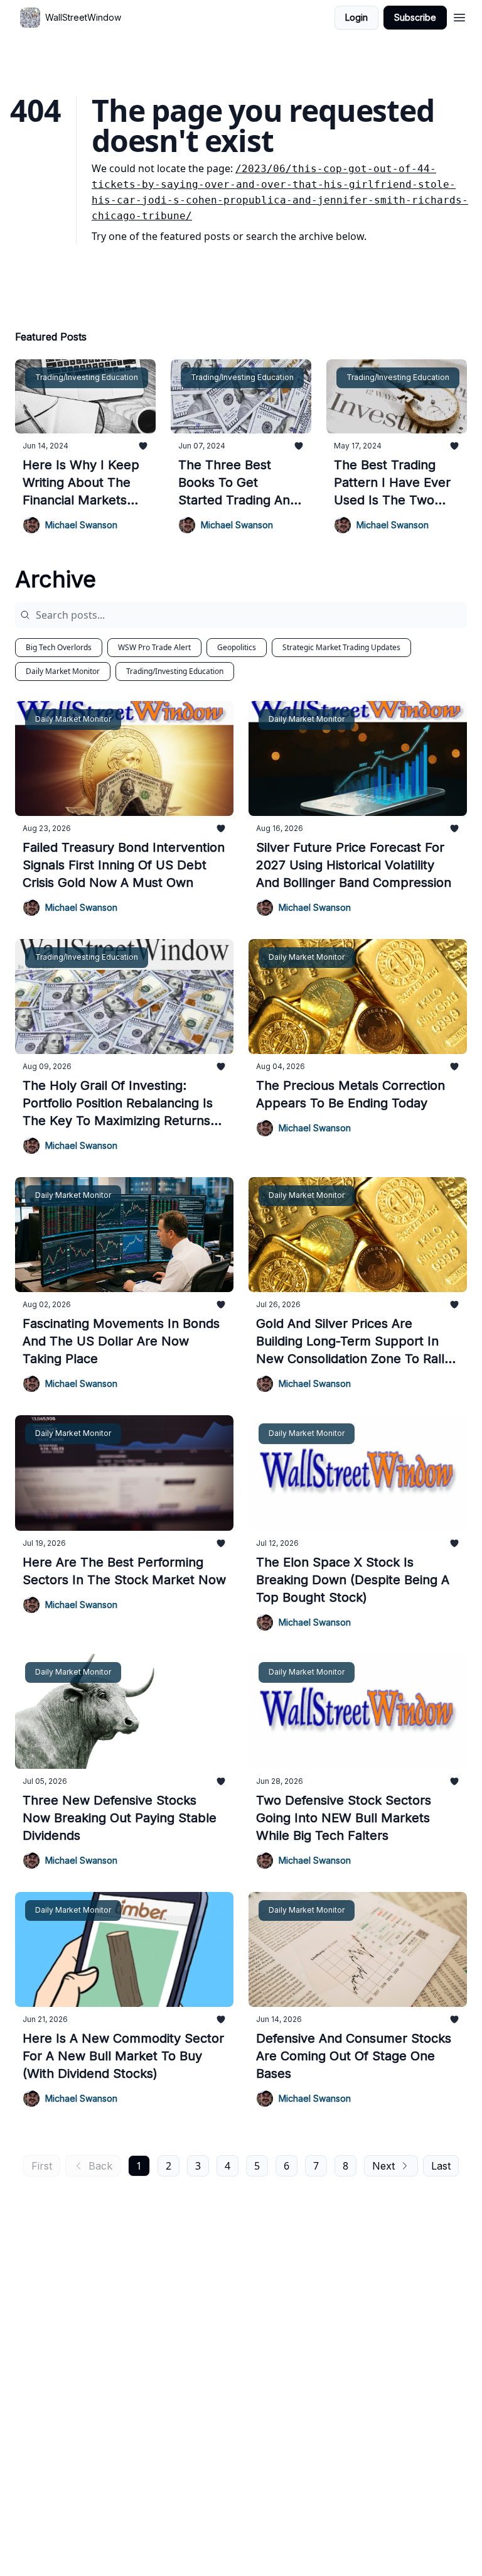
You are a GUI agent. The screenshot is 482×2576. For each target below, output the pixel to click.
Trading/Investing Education (175, 671)
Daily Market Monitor (63, 671)
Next (383, 2166)
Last (441, 2166)
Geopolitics (237, 647)
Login (356, 17)
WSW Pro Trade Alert (154, 647)
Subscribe (415, 17)
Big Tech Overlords (59, 647)
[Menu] (459, 16)
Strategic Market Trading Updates (341, 647)
